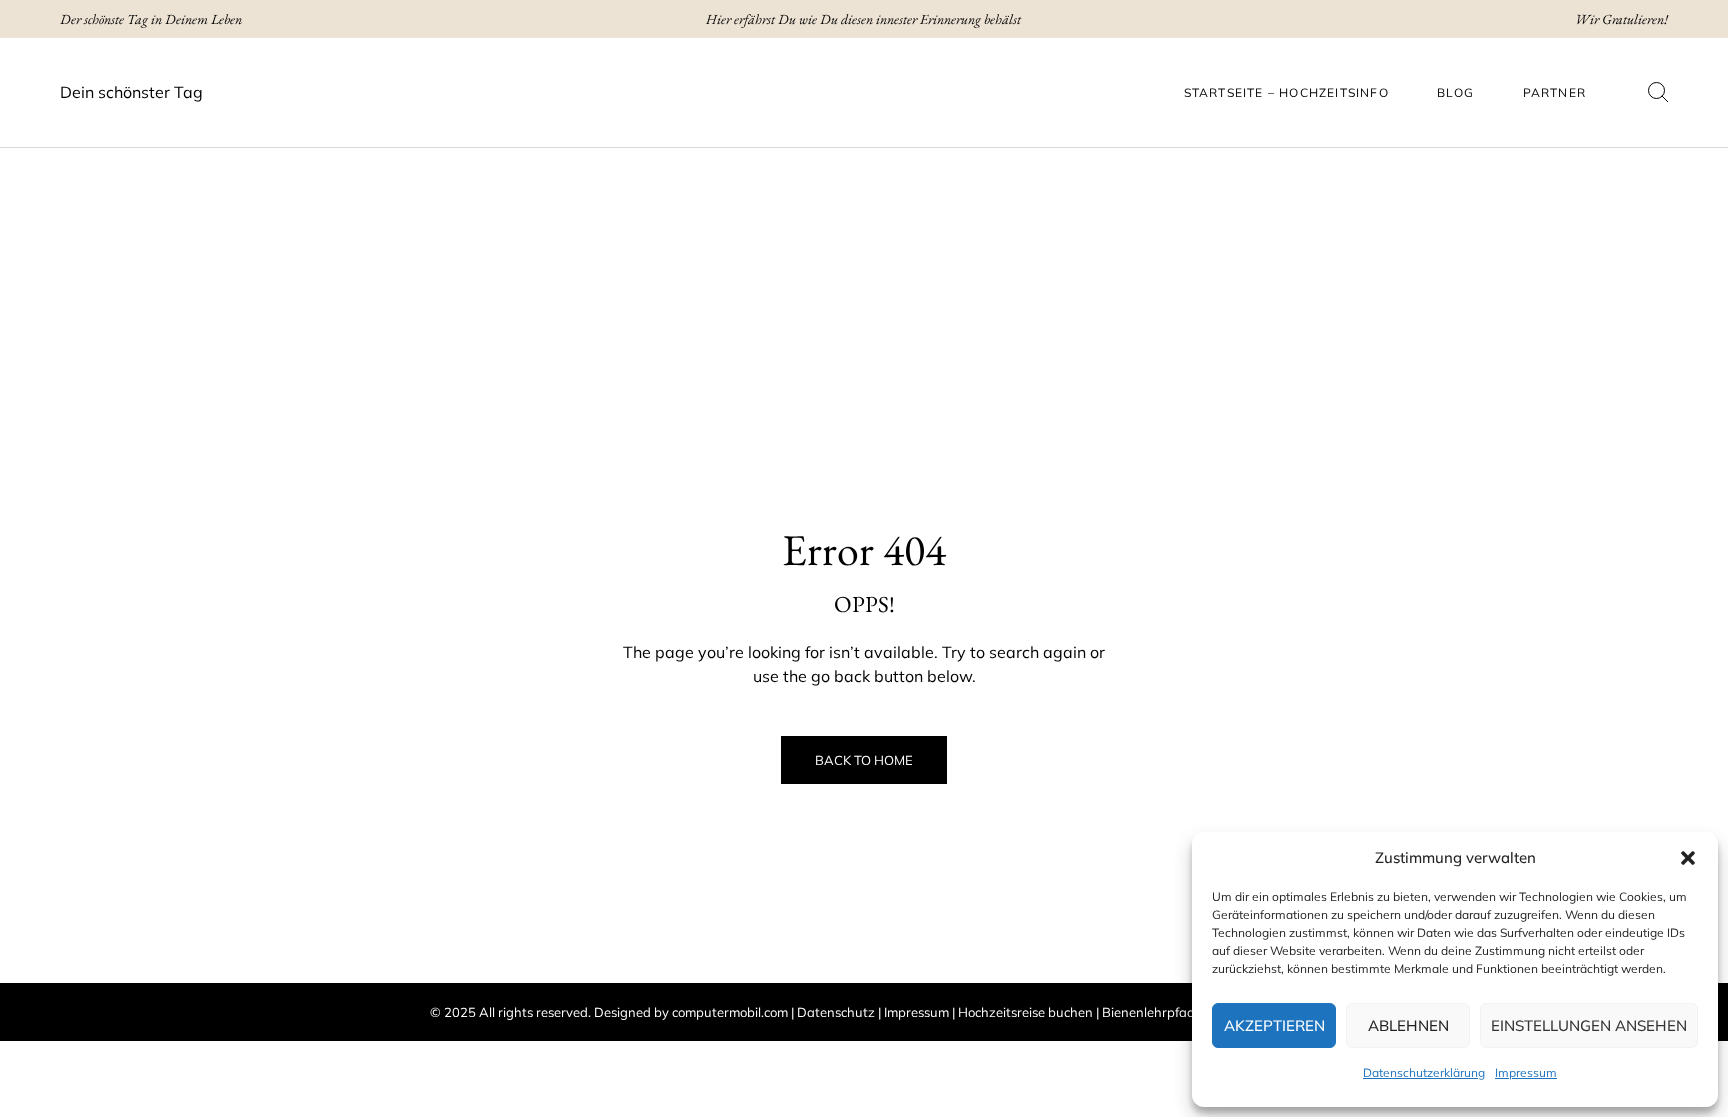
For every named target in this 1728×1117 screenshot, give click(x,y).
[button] (1688, 858)
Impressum (1526, 1072)
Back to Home (864, 760)
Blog (1456, 92)
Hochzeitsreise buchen (1025, 1012)
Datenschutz (836, 1012)
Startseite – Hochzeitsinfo (1286, 92)
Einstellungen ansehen (1589, 1025)
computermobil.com (730, 1012)
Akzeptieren (1274, 1025)
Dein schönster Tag (131, 92)
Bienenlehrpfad (1148, 1012)
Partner (1554, 92)
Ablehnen (1408, 1025)
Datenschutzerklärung (1424, 1072)
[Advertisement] (864, 288)
